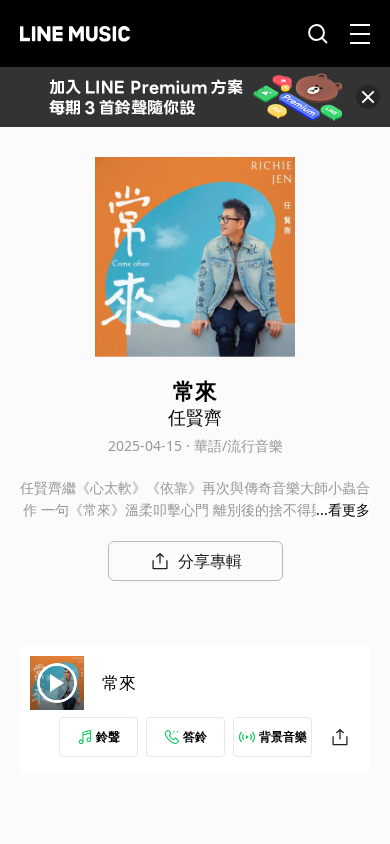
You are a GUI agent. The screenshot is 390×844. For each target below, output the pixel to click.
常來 (119, 682)
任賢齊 (195, 417)
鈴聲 (108, 736)
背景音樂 (283, 736)
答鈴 (195, 736)
